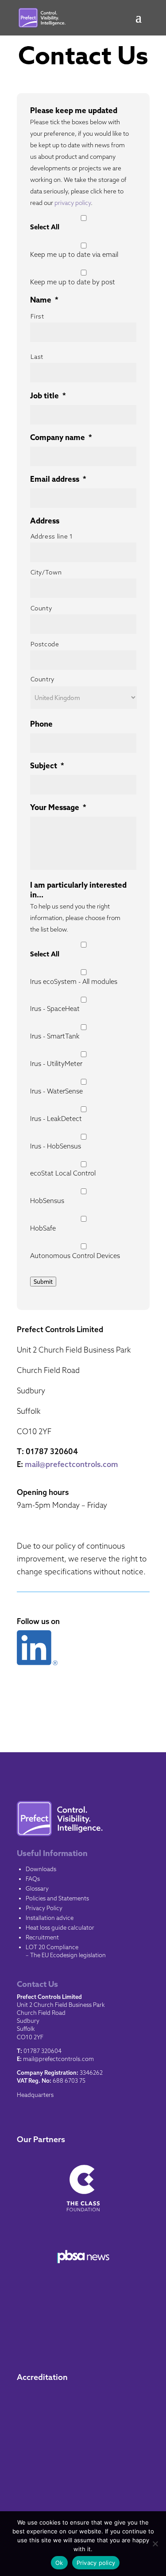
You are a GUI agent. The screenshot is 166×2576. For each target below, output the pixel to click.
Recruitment (42, 1937)
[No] (155, 2544)
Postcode (45, 644)
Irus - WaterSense (56, 1091)
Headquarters (35, 2095)
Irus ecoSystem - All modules (74, 981)
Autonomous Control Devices (75, 1256)
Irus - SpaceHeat (55, 1009)
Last (37, 357)
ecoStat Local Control (63, 1173)
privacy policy (73, 203)
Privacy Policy (44, 1908)
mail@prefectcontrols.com (71, 1464)
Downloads (41, 1869)
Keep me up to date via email (74, 254)
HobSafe (43, 1228)
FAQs (33, 1879)
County (41, 608)
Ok (59, 2563)
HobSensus (47, 1201)
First (37, 316)
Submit (43, 1282)
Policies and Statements (57, 1898)
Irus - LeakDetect (56, 1119)
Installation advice (50, 1918)
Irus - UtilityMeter (56, 1064)
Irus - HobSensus (56, 1146)
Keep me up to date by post (73, 282)
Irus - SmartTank (55, 1036)
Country (43, 679)
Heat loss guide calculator (60, 1927)
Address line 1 (52, 536)
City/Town (46, 572)
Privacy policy (96, 2563)
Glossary (37, 1888)
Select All (45, 227)
